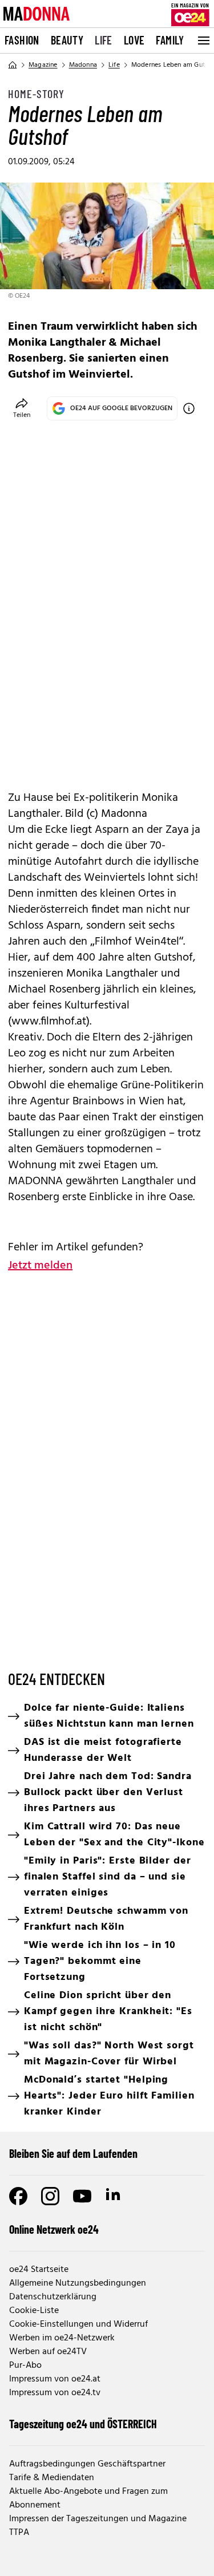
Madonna (83, 65)
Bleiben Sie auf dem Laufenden (73, 2153)
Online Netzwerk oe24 (54, 2229)
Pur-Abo (25, 2366)
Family (170, 40)
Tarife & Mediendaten (52, 2478)
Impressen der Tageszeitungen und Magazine (98, 2519)
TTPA (19, 2533)
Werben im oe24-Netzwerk (62, 2338)
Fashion (22, 40)
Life (104, 40)
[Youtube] (82, 2196)
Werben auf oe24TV (48, 2352)
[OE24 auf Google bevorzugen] (189, 408)
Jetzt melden (40, 1266)
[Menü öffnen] (203, 40)
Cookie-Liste (34, 2311)
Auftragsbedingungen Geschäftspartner (87, 2464)
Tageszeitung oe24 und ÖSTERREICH (83, 2424)
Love (134, 40)
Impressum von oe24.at (55, 2379)
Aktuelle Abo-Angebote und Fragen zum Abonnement (88, 2498)
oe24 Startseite (39, 2270)
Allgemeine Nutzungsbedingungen (78, 2283)
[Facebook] (18, 2196)
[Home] (13, 65)
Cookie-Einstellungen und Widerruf (78, 2324)
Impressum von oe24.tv (55, 2393)
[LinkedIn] (114, 2196)
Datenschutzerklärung (53, 2297)
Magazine (43, 65)
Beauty (67, 40)
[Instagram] (50, 2196)
